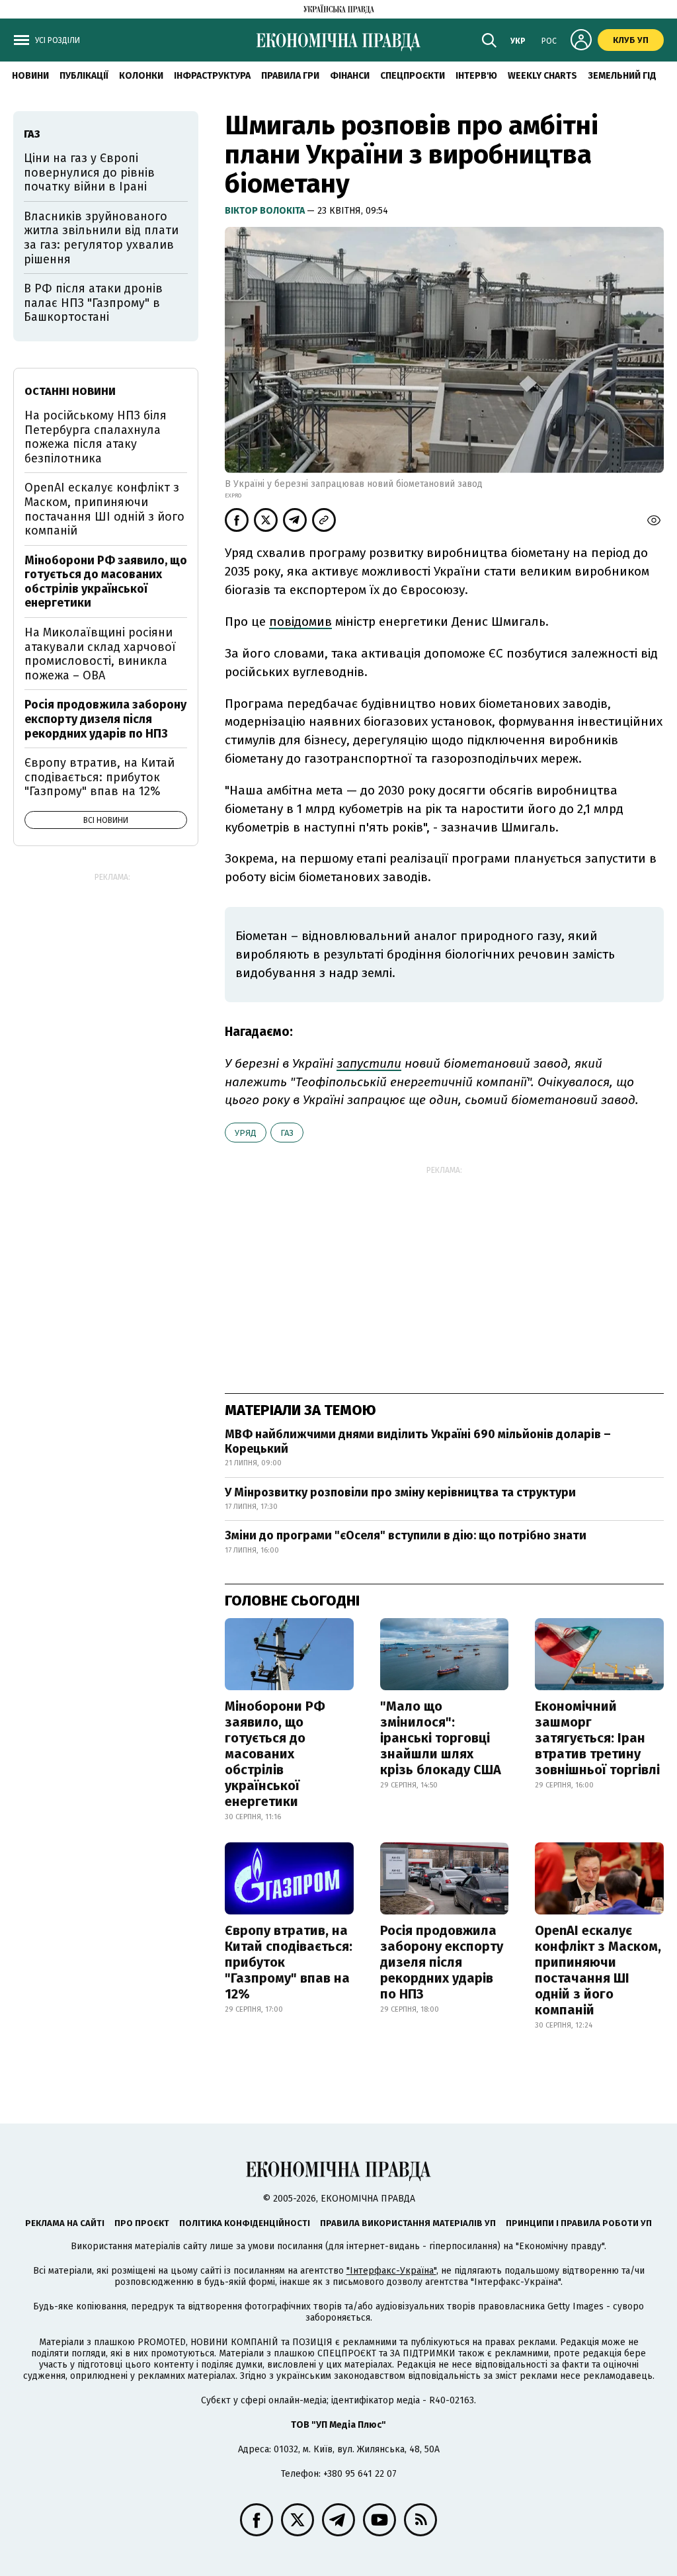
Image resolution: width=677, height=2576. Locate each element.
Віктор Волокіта (266, 211)
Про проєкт (142, 2223)
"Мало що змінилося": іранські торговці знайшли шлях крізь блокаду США (441, 1738)
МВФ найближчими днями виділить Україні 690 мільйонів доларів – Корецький (418, 1441)
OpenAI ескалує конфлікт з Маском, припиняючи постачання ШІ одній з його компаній (598, 1970)
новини (30, 76)
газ (287, 1133)
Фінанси (350, 76)
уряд (246, 1133)
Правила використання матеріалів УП (408, 2223)
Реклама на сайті (65, 2223)
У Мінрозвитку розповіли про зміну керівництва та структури (400, 1492)
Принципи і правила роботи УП (579, 2223)
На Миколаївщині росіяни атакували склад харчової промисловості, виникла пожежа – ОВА (100, 654)
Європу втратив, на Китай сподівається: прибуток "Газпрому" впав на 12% (289, 1962)
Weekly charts (542, 76)
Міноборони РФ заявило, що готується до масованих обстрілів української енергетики (275, 1754)
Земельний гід (622, 76)
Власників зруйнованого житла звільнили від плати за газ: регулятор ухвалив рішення (101, 238)
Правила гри (290, 76)
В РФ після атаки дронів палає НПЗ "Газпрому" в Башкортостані (93, 303)
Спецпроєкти (413, 76)
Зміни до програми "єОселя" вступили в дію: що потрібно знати (406, 1535)
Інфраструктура (212, 76)
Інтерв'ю (476, 76)
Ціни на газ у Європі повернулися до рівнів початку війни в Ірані (89, 172)
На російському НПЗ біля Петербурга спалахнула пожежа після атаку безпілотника (96, 437)
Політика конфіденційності (245, 2223)
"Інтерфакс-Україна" (391, 2271)
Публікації (84, 76)
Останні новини (70, 391)
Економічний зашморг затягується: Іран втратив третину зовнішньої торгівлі (597, 1738)
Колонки (141, 76)
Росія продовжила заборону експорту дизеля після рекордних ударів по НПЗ (442, 1962)
